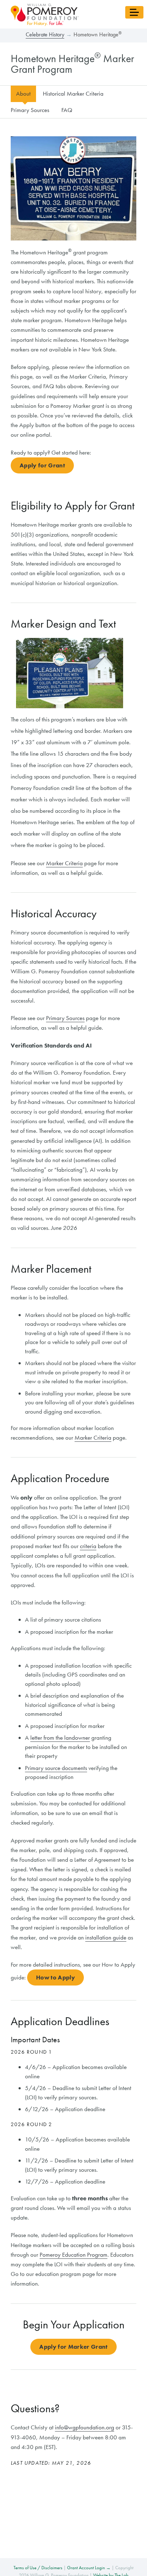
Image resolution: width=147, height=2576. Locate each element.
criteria (88, 1546)
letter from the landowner (60, 1738)
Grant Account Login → (89, 2568)
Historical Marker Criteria (73, 93)
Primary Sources (30, 110)
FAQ (67, 110)
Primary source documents (56, 1768)
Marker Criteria (64, 863)
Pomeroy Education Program (73, 2255)
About (23, 93)
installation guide (106, 1937)
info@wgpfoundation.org (85, 2427)
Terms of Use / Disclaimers (38, 2568)
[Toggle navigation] (134, 12)
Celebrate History (45, 34)
